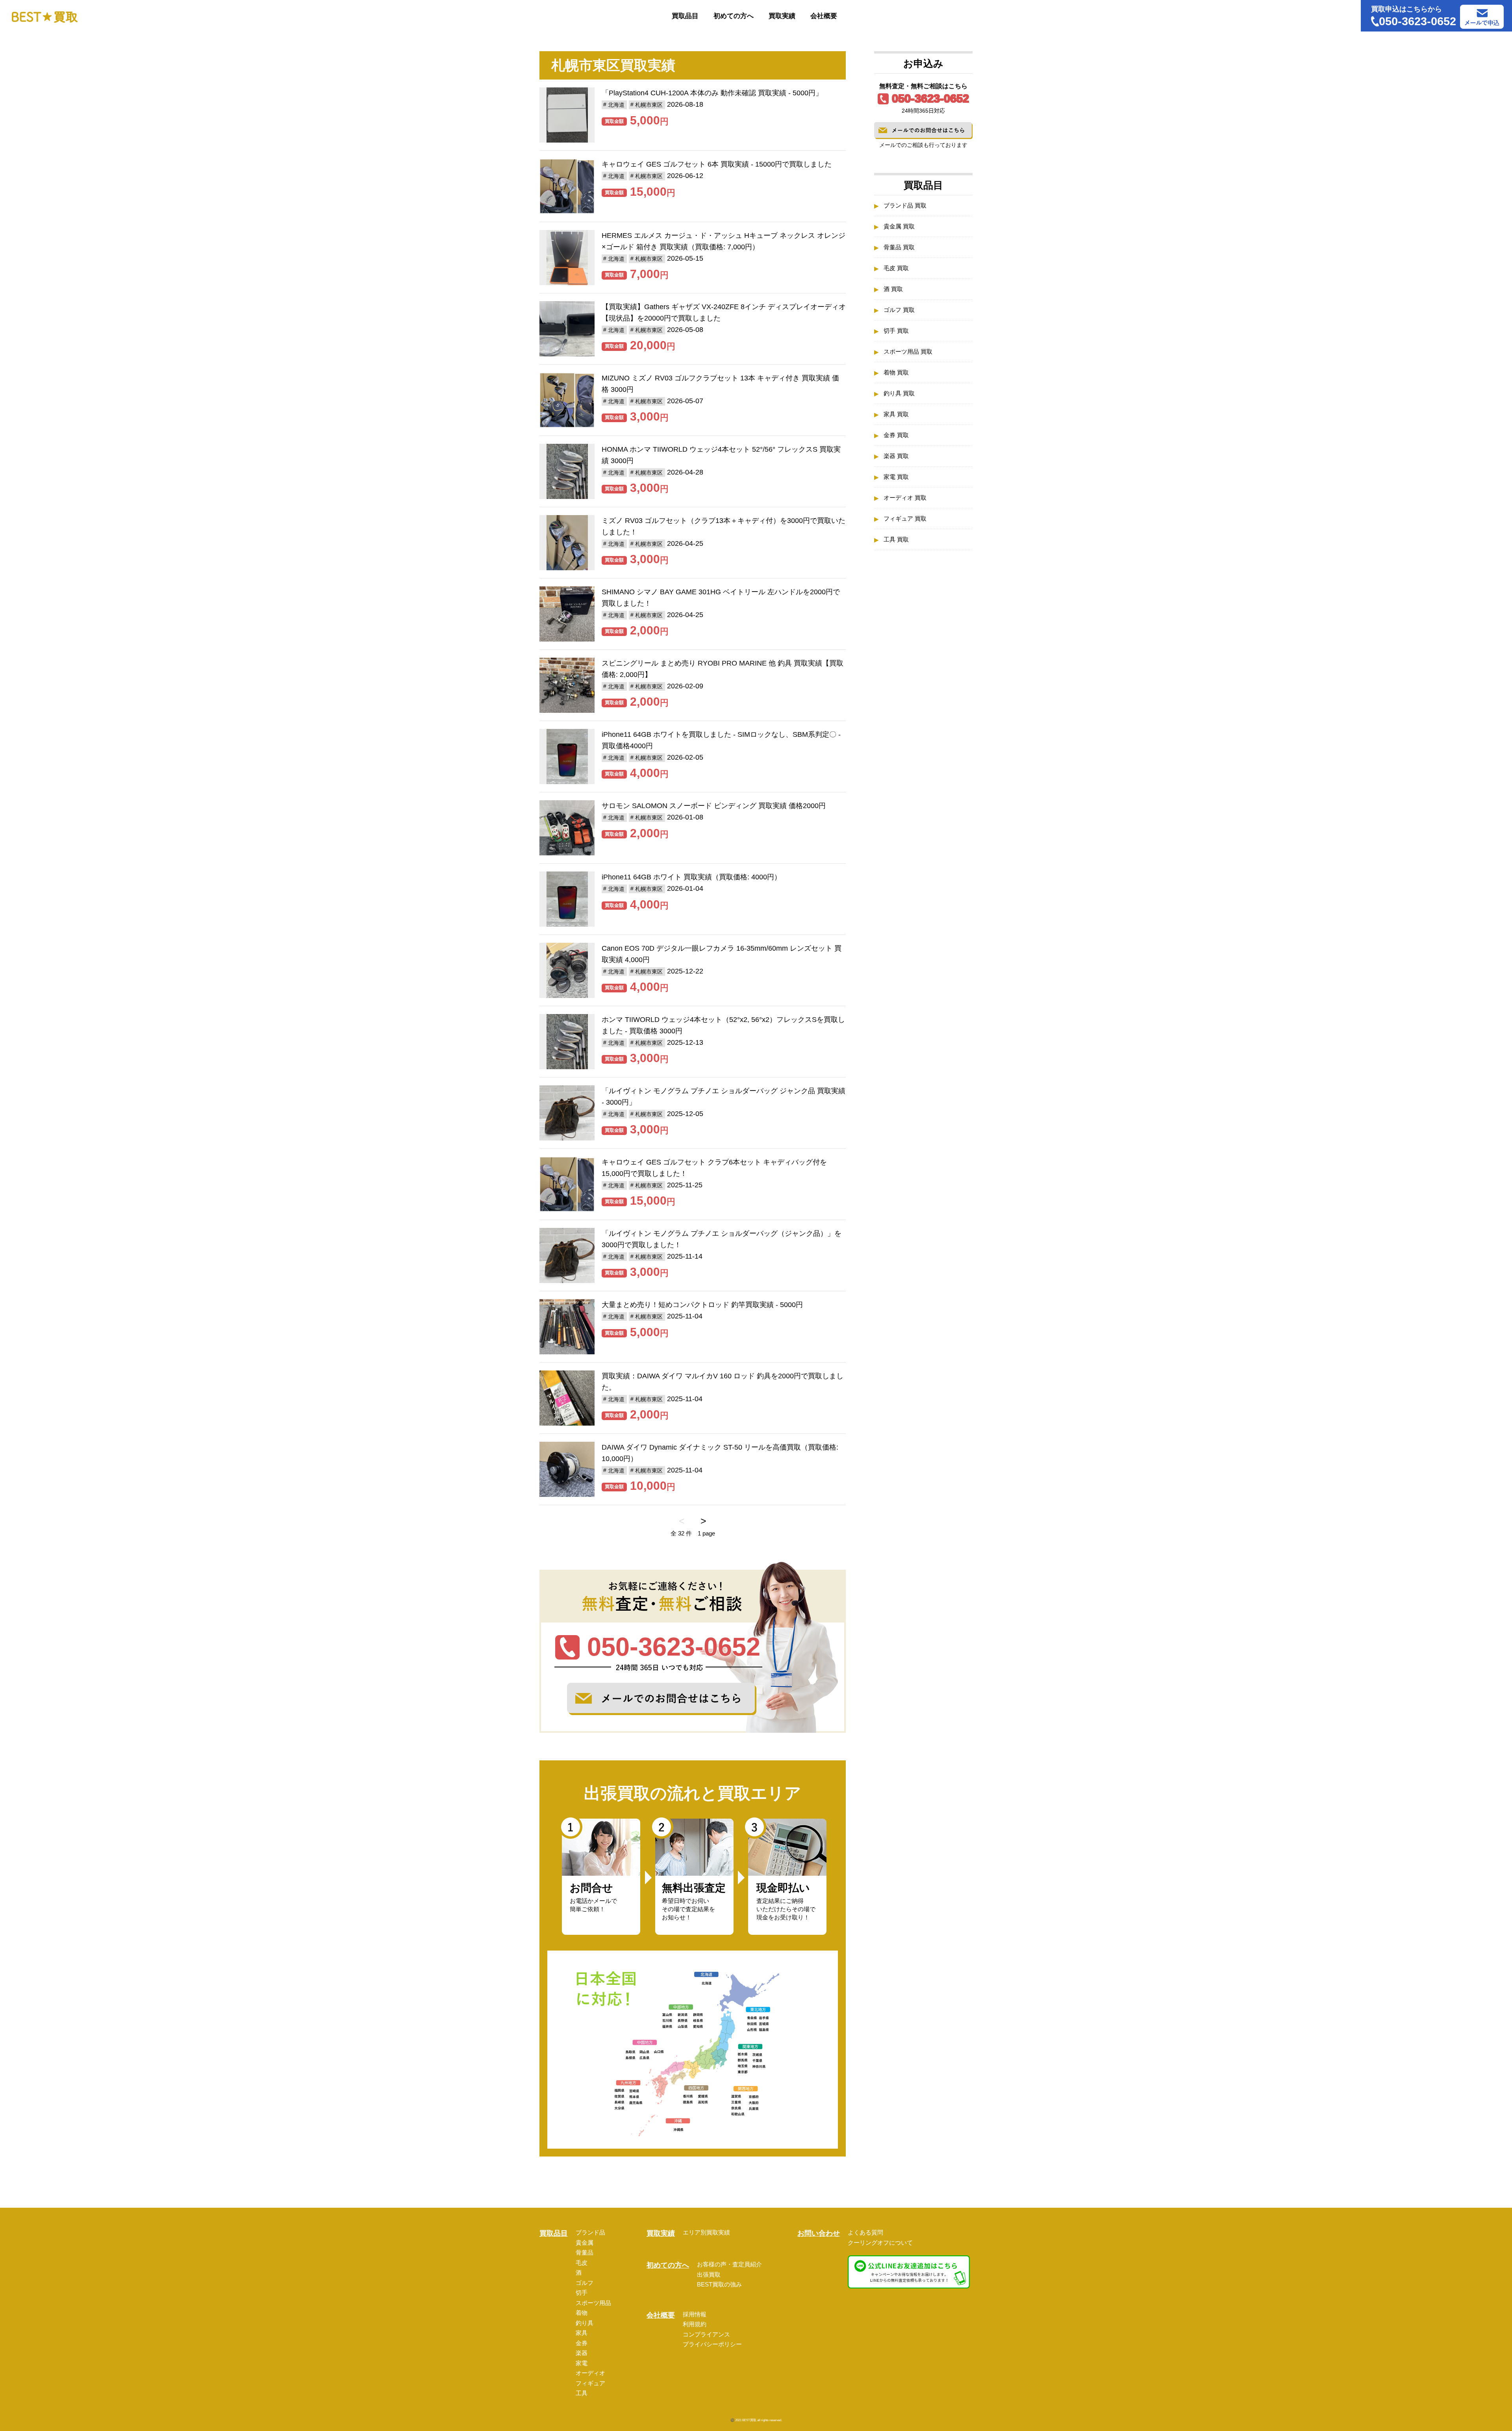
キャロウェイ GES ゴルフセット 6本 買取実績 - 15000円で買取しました (717, 164)
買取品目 (685, 16)
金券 (582, 2343)
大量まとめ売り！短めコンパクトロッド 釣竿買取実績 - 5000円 (702, 1305)
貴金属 (585, 2243)
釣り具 (585, 2323)
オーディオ (590, 2373)
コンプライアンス (706, 2334)
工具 (582, 2393)
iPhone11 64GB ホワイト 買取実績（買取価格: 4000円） (691, 877)
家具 (582, 2333)
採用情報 (695, 2314)
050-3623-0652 (930, 98)
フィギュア (590, 2383)
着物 (582, 2313)
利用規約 (695, 2324)
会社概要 (824, 16)
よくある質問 (865, 2232)
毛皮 (582, 2263)
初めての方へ (734, 16)
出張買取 (709, 2274)
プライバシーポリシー (712, 2344)
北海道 (616, 105)
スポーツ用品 (593, 2303)
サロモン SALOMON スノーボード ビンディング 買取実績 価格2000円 (714, 806)
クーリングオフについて (880, 2243)
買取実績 (782, 16)
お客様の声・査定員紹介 (729, 2264)
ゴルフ (585, 2283)
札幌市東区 (649, 105)
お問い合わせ (819, 2233)
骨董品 (585, 2252)
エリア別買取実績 (706, 2232)
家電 (582, 2363)
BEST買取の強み (719, 2284)
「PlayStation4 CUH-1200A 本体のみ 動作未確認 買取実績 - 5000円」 (712, 93)
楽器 (582, 2353)
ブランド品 (590, 2232)
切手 (582, 2293)
